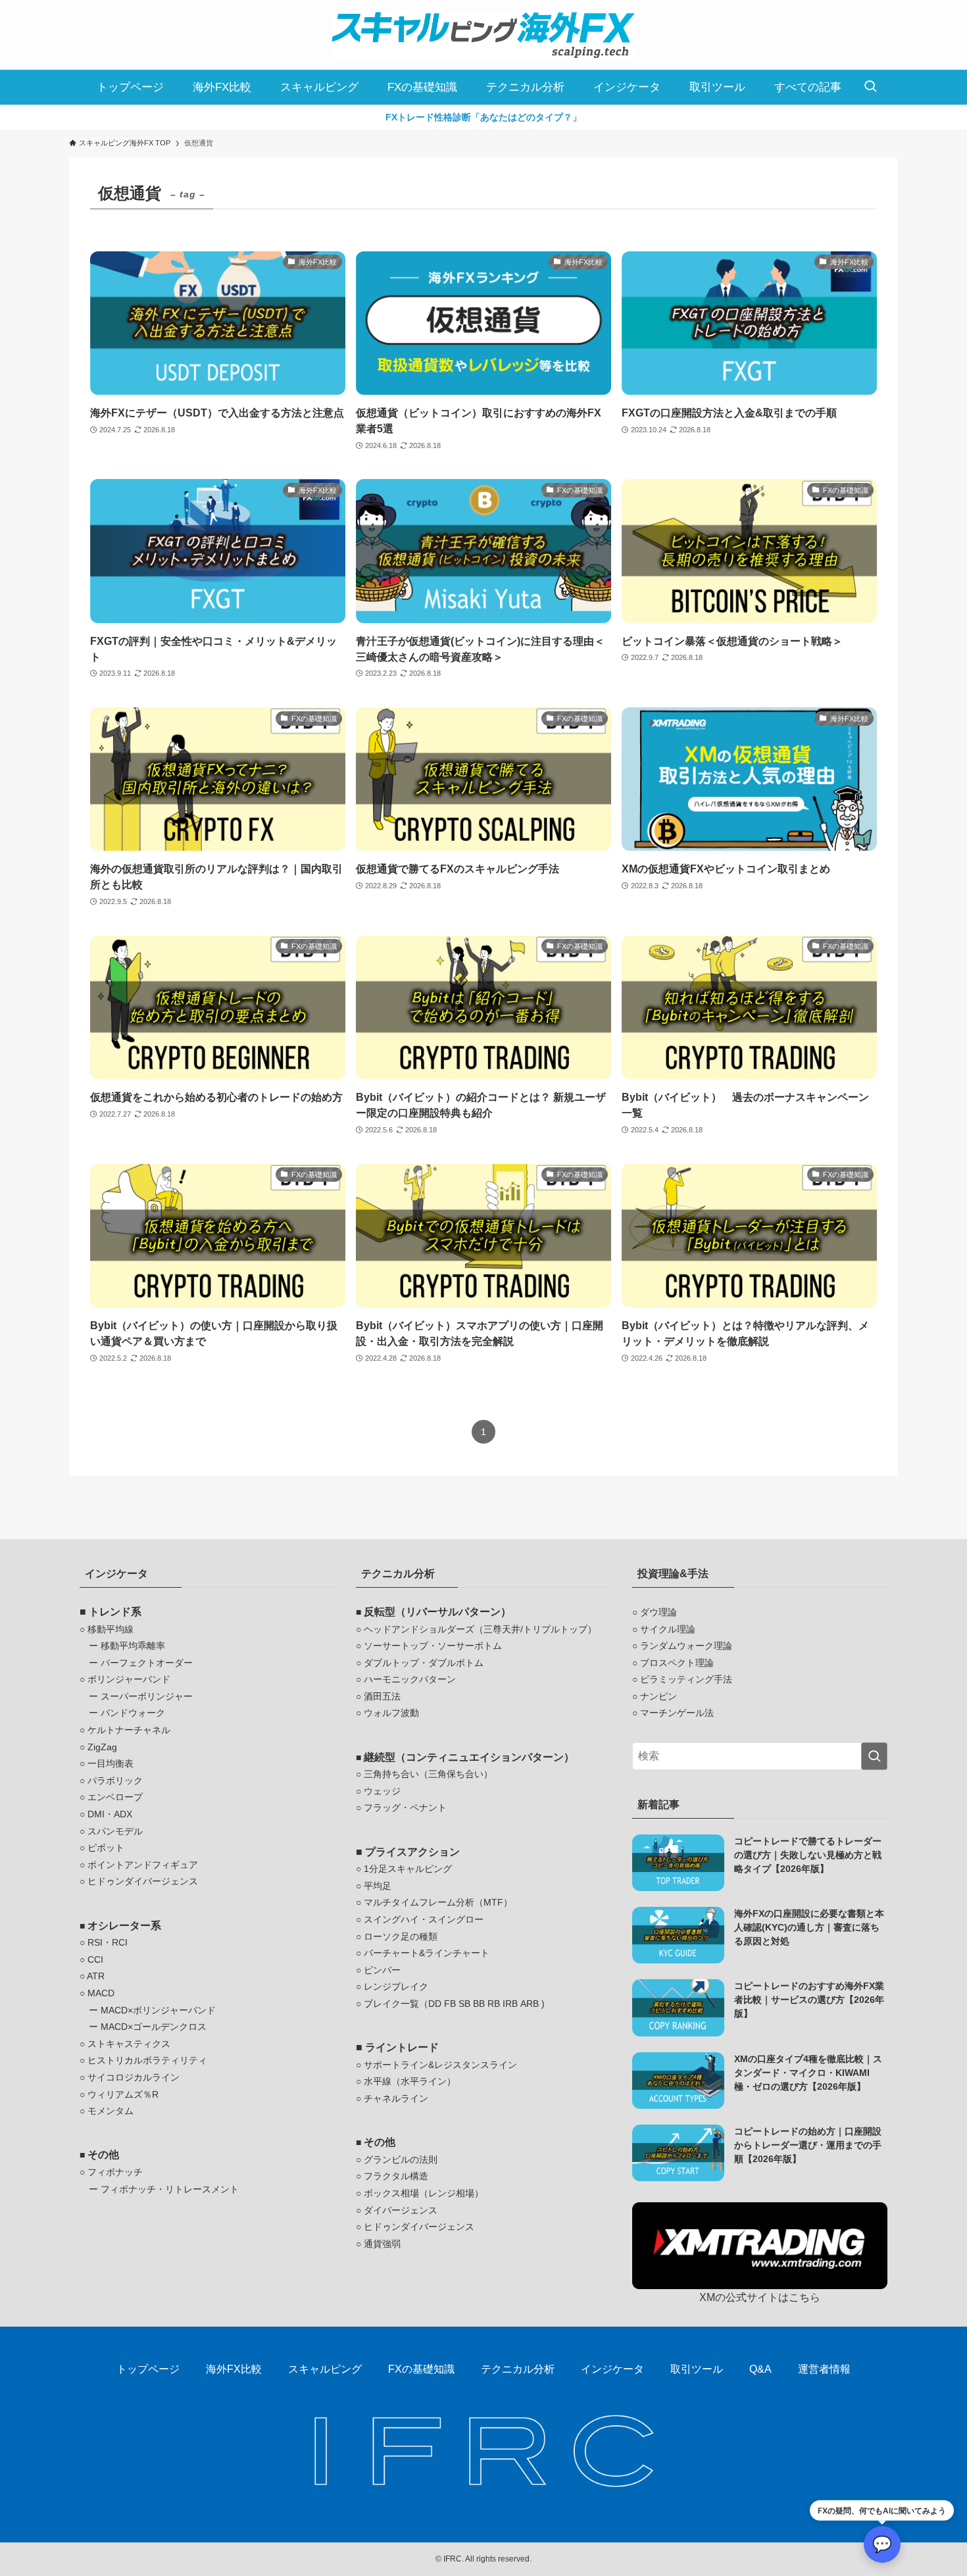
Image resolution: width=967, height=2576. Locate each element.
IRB (510, 2004)
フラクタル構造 (396, 2176)
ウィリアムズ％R (123, 2094)
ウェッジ (382, 1791)
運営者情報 (824, 2369)
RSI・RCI (108, 1942)
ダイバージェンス (401, 2210)
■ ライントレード (397, 2047)
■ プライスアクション (408, 1852)
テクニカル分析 (518, 2369)
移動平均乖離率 (133, 1646)
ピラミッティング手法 (686, 1679)
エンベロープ (115, 1797)
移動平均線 (111, 1629)
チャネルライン (396, 2098)
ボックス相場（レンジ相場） (424, 2193)
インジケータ (612, 2369)
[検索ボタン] (870, 87)
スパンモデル (115, 1831)
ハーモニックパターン (410, 1679)
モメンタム (111, 2111)
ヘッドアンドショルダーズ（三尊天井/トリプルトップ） (480, 1629)
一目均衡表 (111, 1763)
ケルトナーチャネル (129, 1730)
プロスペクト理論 (677, 1663)
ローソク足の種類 (401, 1936)
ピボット (106, 1848)
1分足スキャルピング (408, 1869)
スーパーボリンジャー (147, 1696)
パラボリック (115, 1780)
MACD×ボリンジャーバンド (158, 2010)
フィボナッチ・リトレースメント (170, 2189)
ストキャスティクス (129, 2044)
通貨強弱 (382, 2244)
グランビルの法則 (401, 2159)
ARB (530, 2004)
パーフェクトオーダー (147, 1663)
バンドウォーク (133, 1713)
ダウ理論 (658, 1612)
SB (464, 2004)
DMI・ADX (110, 1814)
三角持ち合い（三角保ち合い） (428, 1774)
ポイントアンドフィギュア (143, 1865)
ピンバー (382, 1970)
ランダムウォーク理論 (686, 1646)
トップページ (148, 2369)
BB (479, 2004)
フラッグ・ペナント (405, 1807)
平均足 (378, 1886)
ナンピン (658, 1696)
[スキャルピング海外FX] (484, 35)
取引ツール (697, 2369)
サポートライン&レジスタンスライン (440, 2065)
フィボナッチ (115, 2172)
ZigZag (102, 1747)
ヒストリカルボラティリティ (147, 2060)
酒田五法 (382, 1696)
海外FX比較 (234, 2369)
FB (450, 2004)
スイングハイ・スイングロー (424, 1919)
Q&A (760, 2369)
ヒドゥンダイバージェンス (143, 1881)
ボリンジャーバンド (129, 1679)
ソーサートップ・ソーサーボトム (433, 1646)
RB (494, 2004)
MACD (101, 1993)
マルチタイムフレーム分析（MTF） (438, 1902)
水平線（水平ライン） (410, 2081)
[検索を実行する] (874, 1756)
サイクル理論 (668, 1629)
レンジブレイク (396, 1986)
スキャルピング (325, 2369)
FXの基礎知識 (421, 2369)
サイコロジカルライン (134, 2077)
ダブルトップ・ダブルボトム (424, 1663)
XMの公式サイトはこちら (760, 2297)
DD (435, 2004)
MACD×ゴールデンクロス (154, 2027)
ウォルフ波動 (391, 1713)
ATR (96, 1976)
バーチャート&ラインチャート (427, 1953)
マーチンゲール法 (677, 1713)
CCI (95, 1959)
